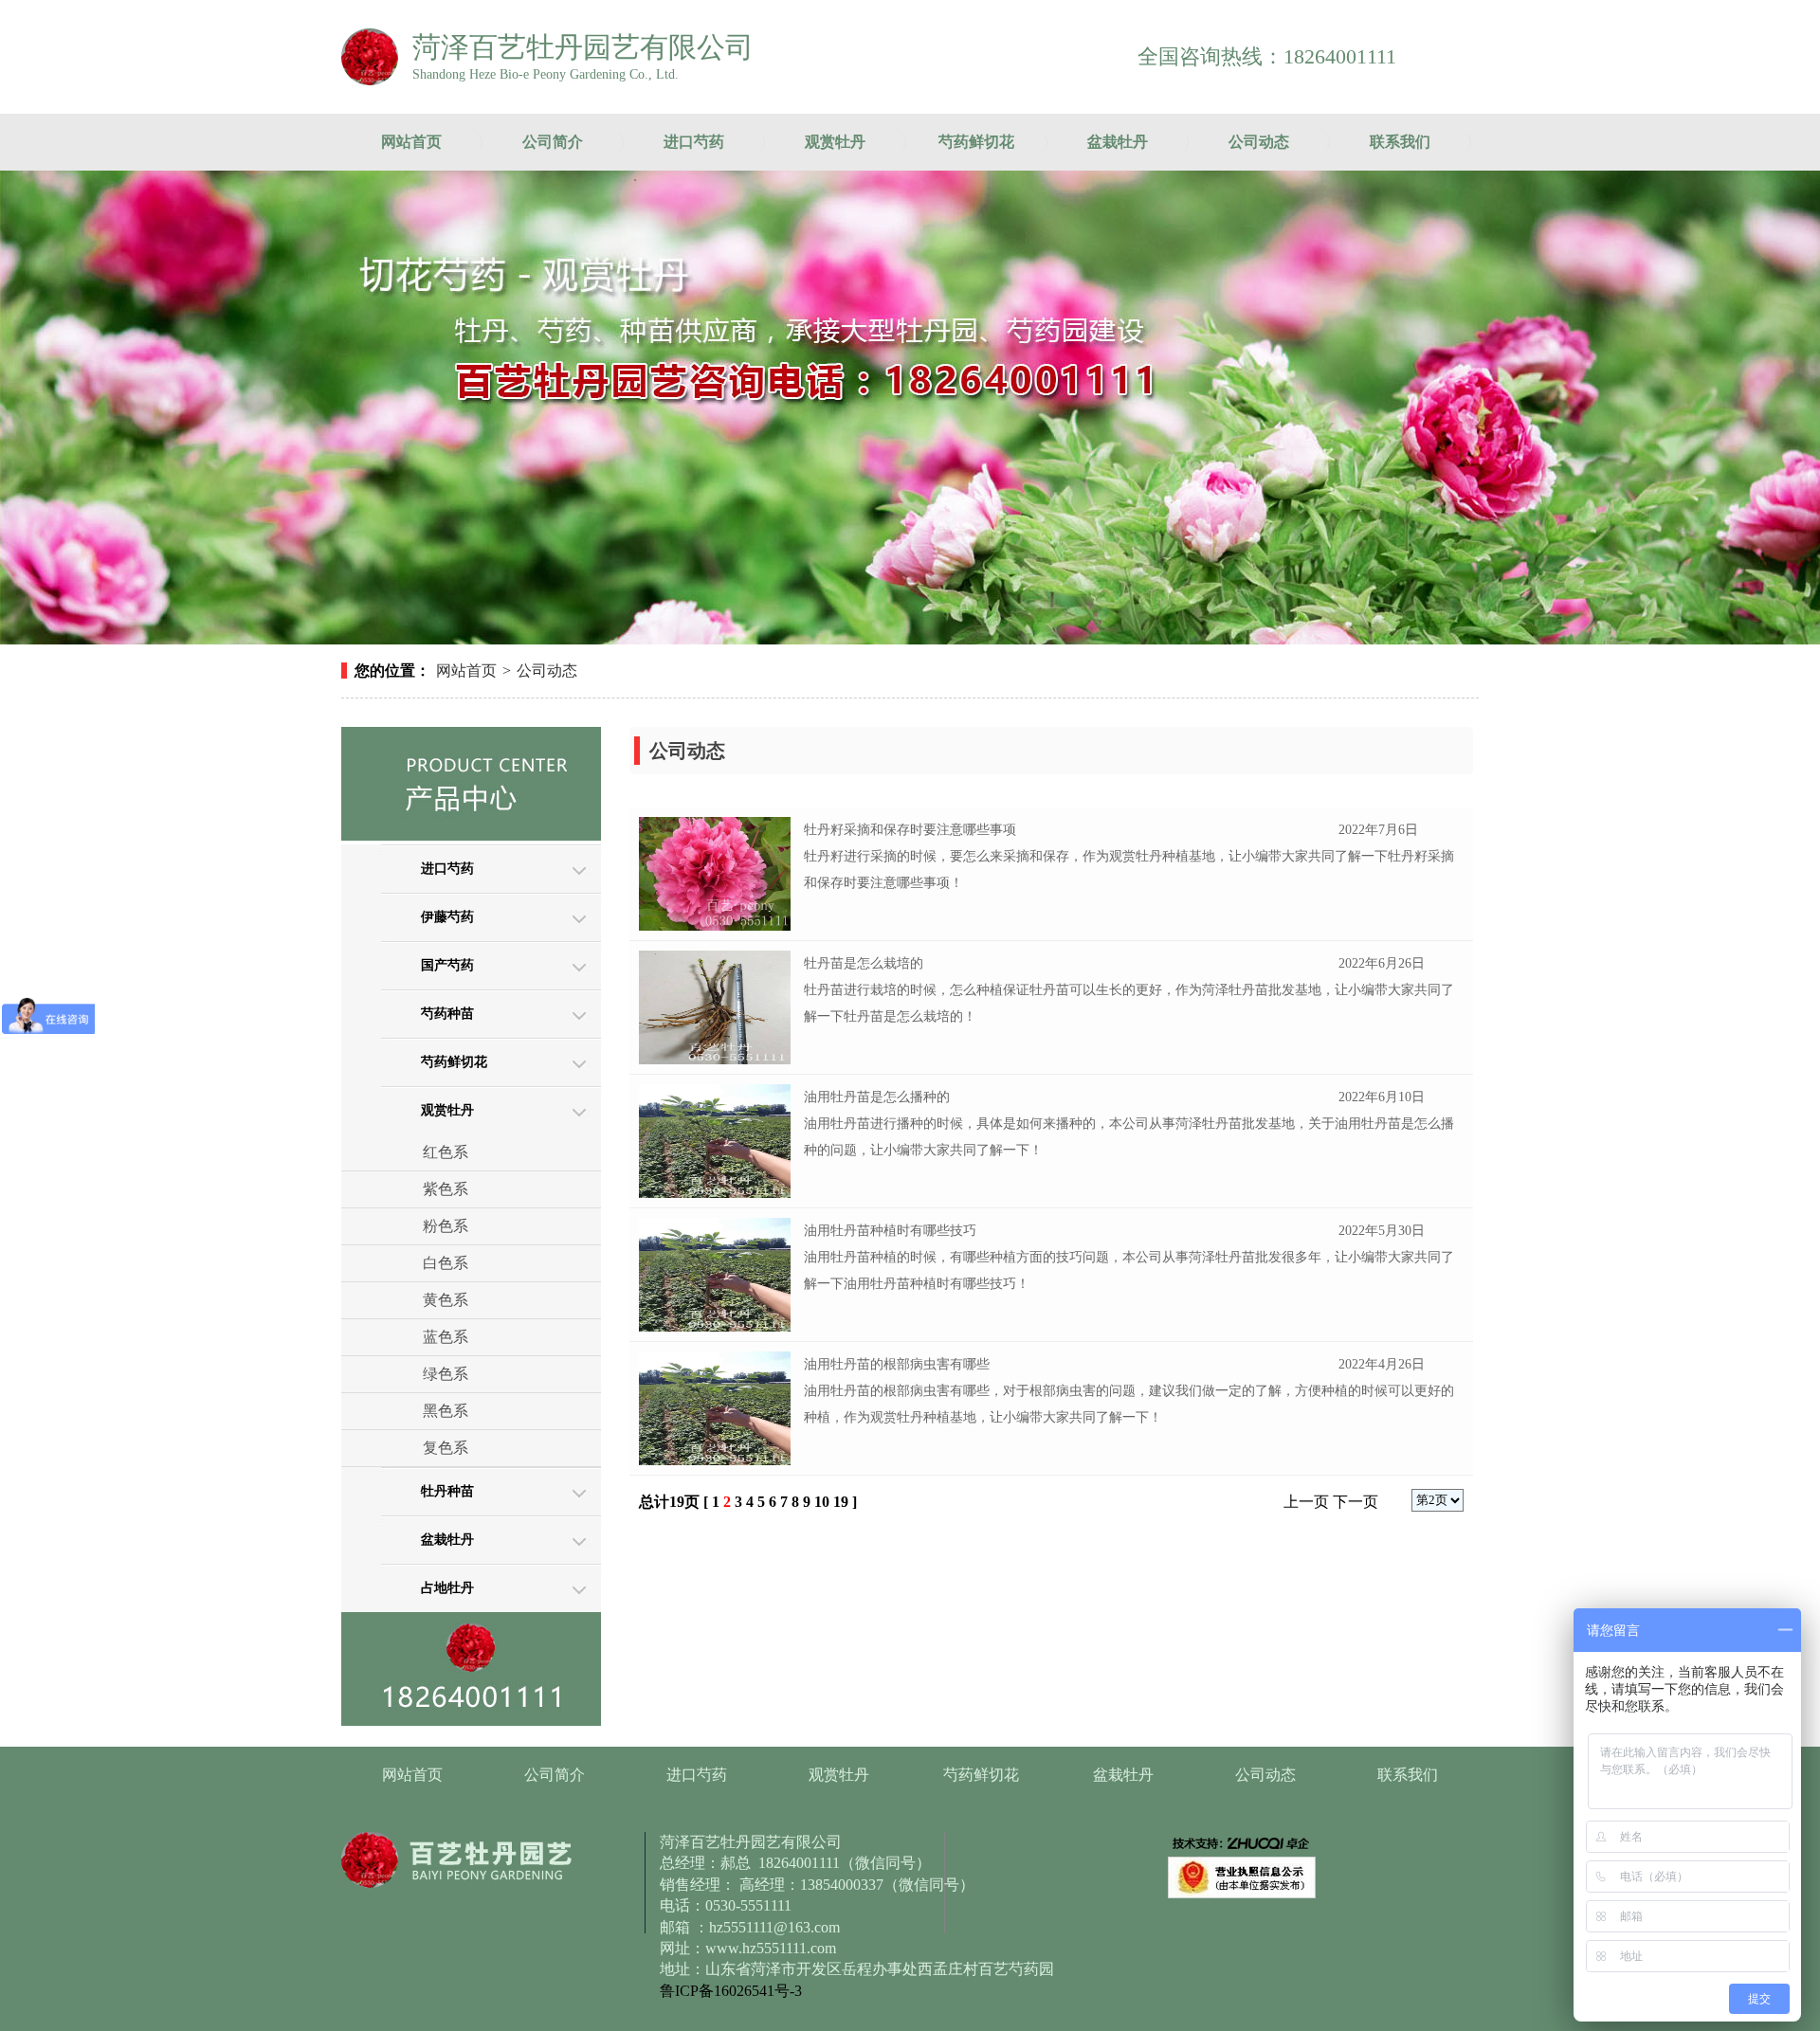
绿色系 (446, 1374)
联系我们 (1400, 142)
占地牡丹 (447, 1588)
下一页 (1356, 1502)
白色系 (446, 1263)
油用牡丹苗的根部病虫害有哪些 (897, 1364)
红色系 (446, 1152)
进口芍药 (694, 142)
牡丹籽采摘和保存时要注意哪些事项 (910, 830)
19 (841, 1502)
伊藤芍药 (447, 917)
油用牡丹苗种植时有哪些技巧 (890, 1231)
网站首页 (411, 142)
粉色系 (446, 1226)
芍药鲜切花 (976, 142)
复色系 (446, 1448)
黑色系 (446, 1411)
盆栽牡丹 (1118, 142)
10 (822, 1502)
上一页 (1306, 1502)
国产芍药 (447, 965)
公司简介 (553, 142)
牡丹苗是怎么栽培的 (864, 963)
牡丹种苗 (447, 1491)
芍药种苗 (447, 1014)
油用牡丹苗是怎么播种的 (877, 1097)
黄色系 (446, 1300)
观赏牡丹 (835, 142)
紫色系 (446, 1189)
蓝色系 (446, 1337)
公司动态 (1259, 142)
